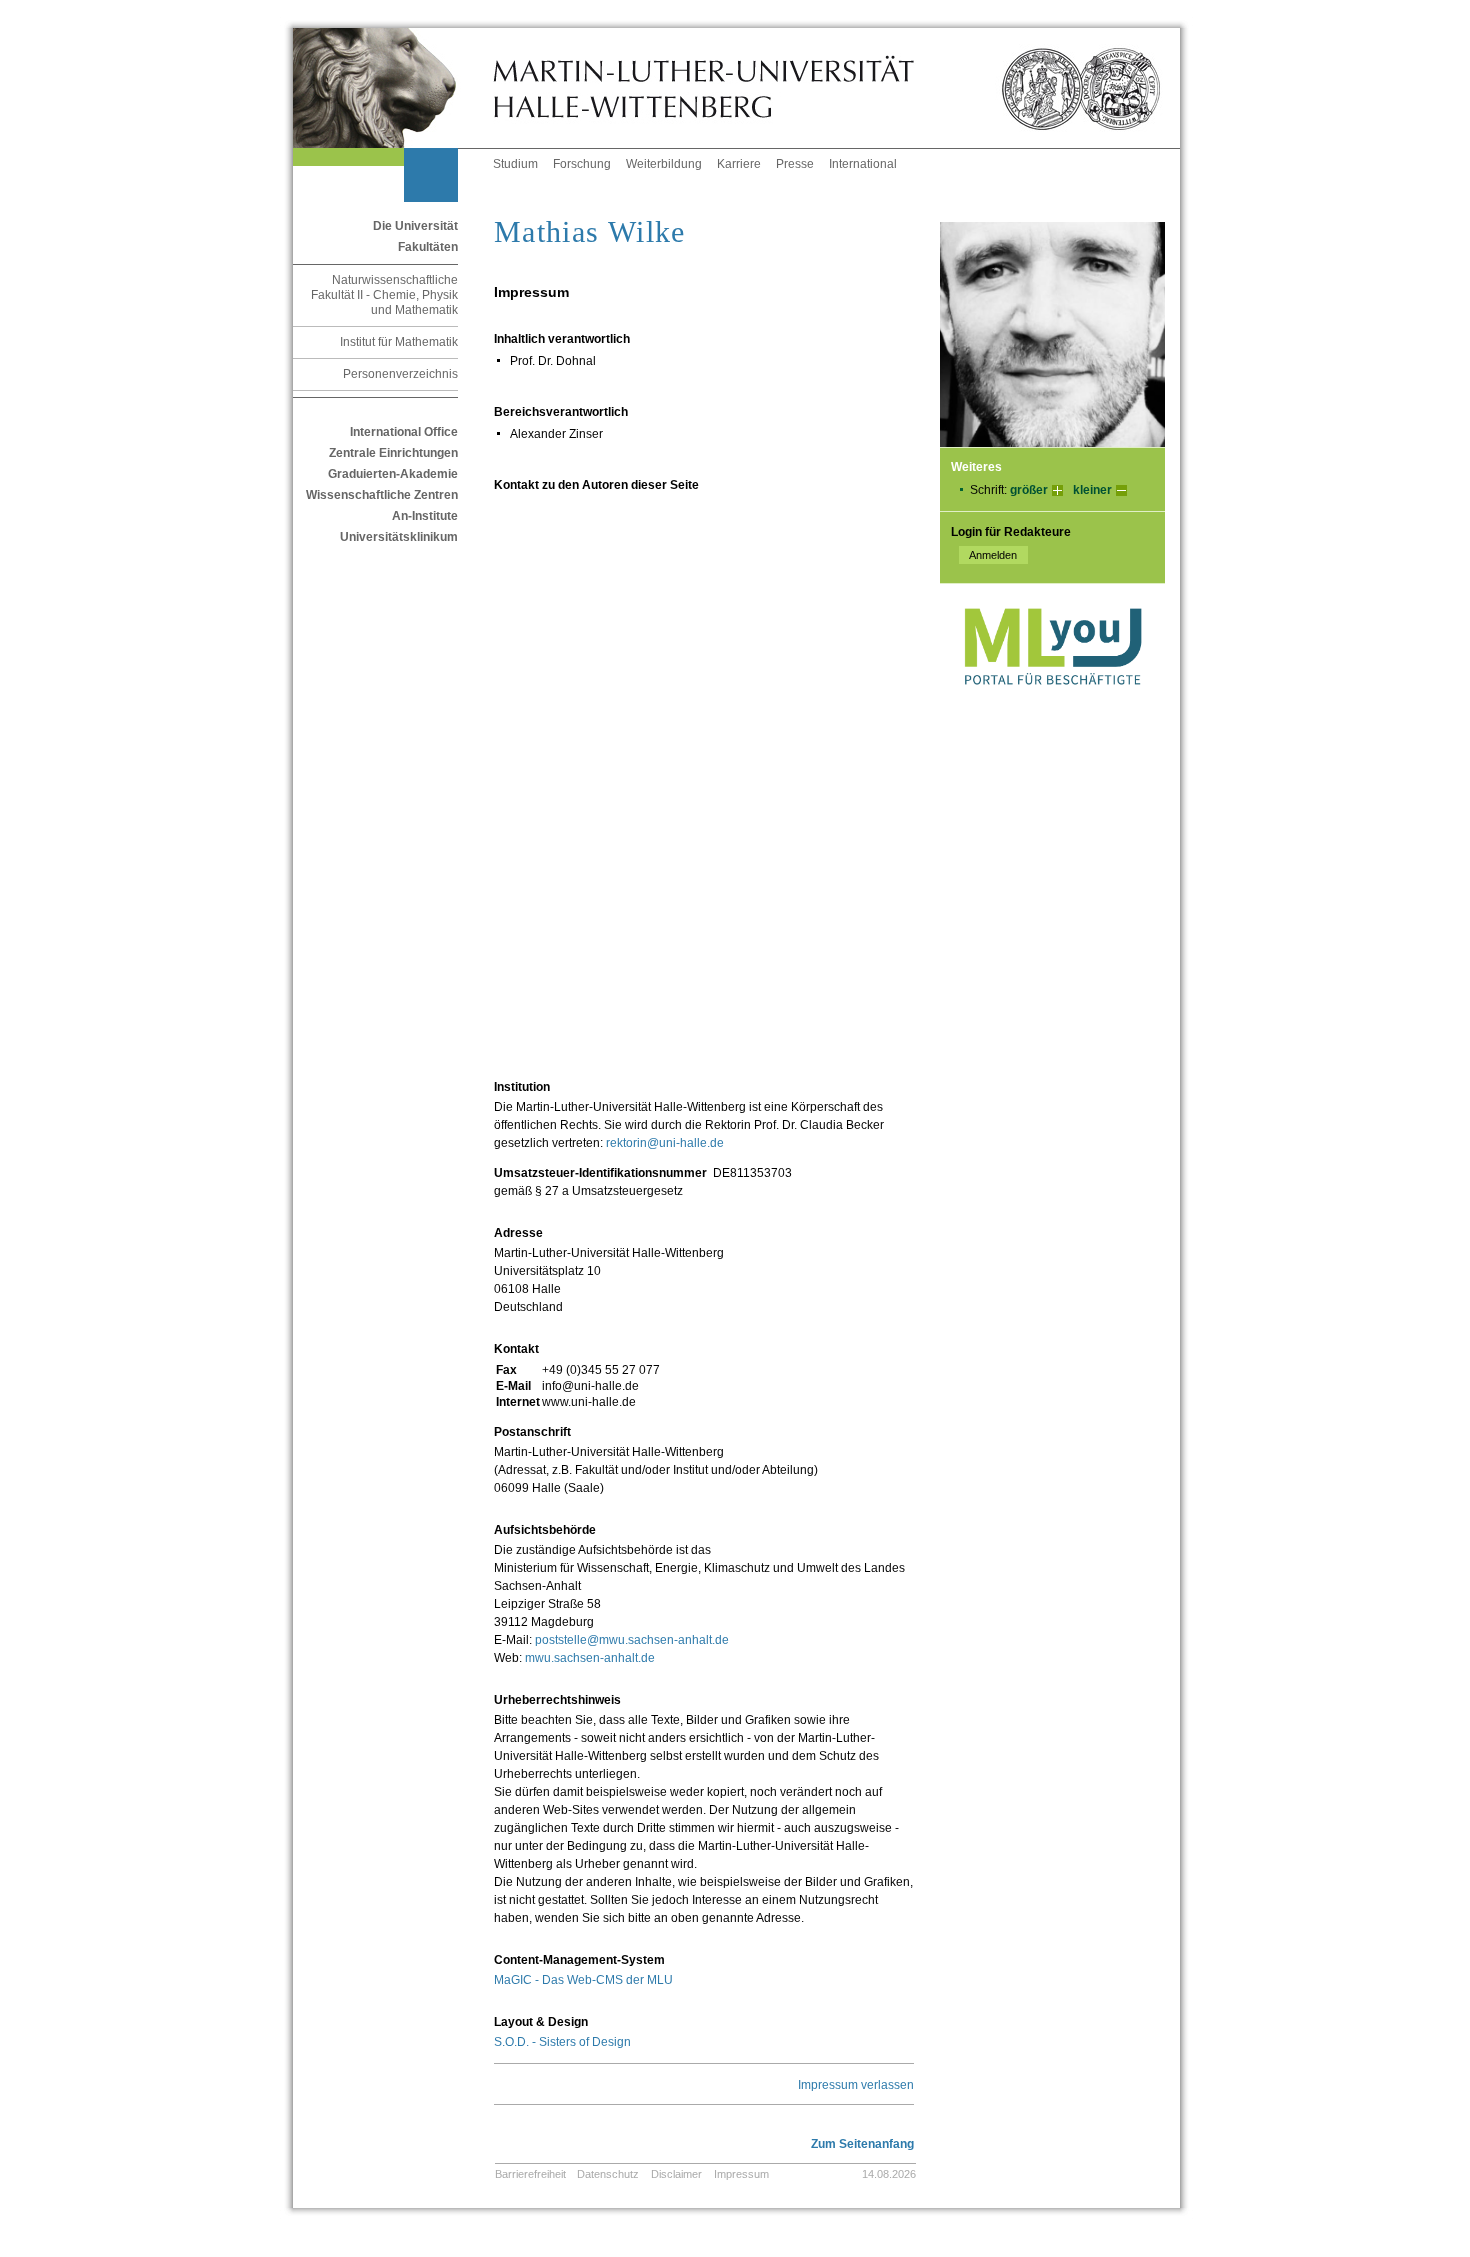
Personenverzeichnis (400, 374)
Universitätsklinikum (399, 537)
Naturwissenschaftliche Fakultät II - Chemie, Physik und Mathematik (384, 295)
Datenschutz (608, 2174)
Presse (795, 164)
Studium (515, 164)
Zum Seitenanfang (862, 2144)
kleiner (1092, 490)
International (863, 164)
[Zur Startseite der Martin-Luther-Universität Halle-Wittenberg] (393, 88)
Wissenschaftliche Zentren (382, 495)
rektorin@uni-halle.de (665, 1143)
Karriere (739, 164)
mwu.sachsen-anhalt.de (590, 1658)
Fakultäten (428, 247)
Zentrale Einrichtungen (393, 453)
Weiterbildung (664, 164)
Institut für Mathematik (399, 342)
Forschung (582, 164)
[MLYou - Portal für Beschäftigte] (1052, 705)
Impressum (741, 2174)
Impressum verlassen (856, 2085)
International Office (404, 432)
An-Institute (425, 516)
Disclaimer (676, 2174)
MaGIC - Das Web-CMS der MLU (583, 1980)
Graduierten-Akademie (393, 474)
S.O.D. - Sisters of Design (562, 2042)
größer (1029, 490)
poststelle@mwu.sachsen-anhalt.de (632, 1640)
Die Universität (415, 226)
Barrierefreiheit (530, 2174)
